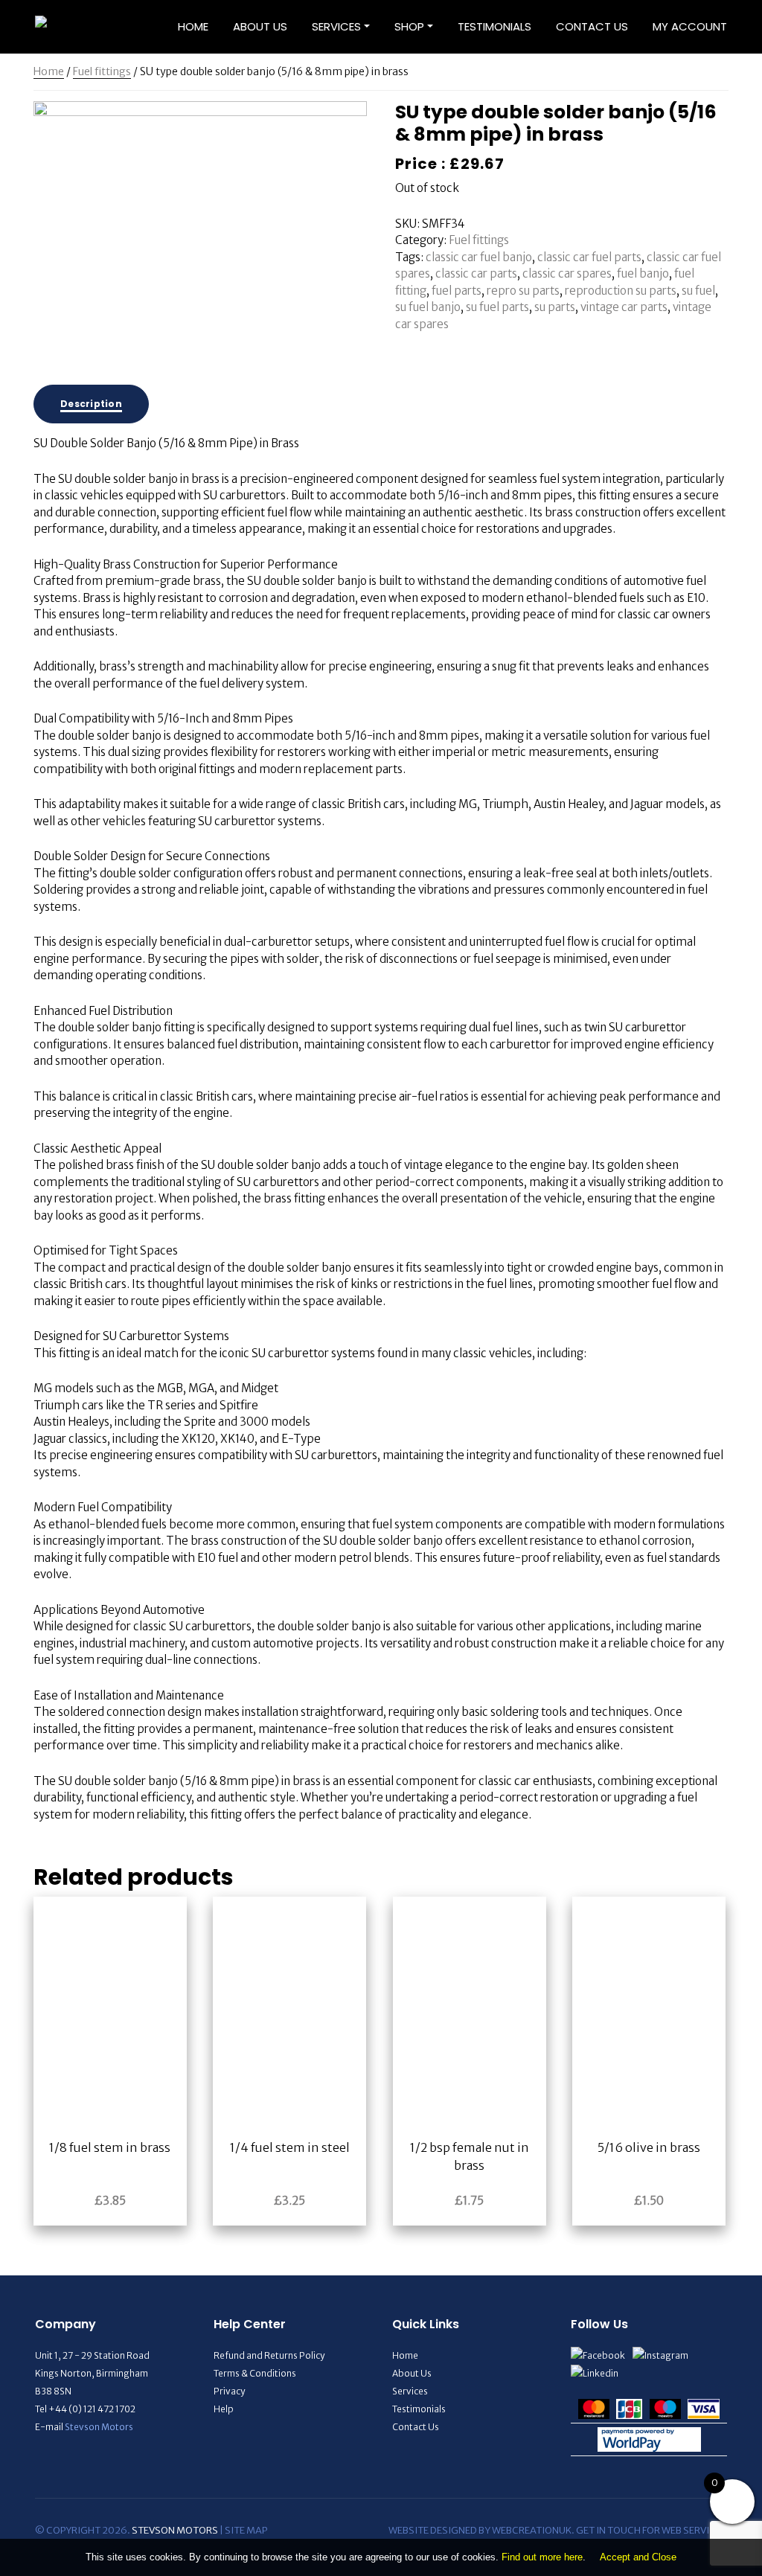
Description (91, 404)
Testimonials (494, 26)
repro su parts (523, 291)
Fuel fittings (102, 71)
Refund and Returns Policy (269, 2355)
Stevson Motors (99, 2427)
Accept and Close (638, 2557)
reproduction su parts (621, 291)
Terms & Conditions (255, 2373)
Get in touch (608, 2530)
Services (336, 26)
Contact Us (592, 26)
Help (224, 2409)
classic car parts (476, 273)
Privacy (229, 2391)
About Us (260, 26)
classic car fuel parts (589, 257)
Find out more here (542, 2557)
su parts (555, 307)
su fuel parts (497, 307)
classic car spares (567, 273)
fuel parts (457, 291)
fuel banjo (643, 273)
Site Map (246, 2530)
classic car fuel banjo (479, 257)
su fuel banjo (428, 307)
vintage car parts (624, 307)
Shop (409, 26)
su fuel (698, 291)
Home (193, 26)
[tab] (91, 404)
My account (690, 26)
